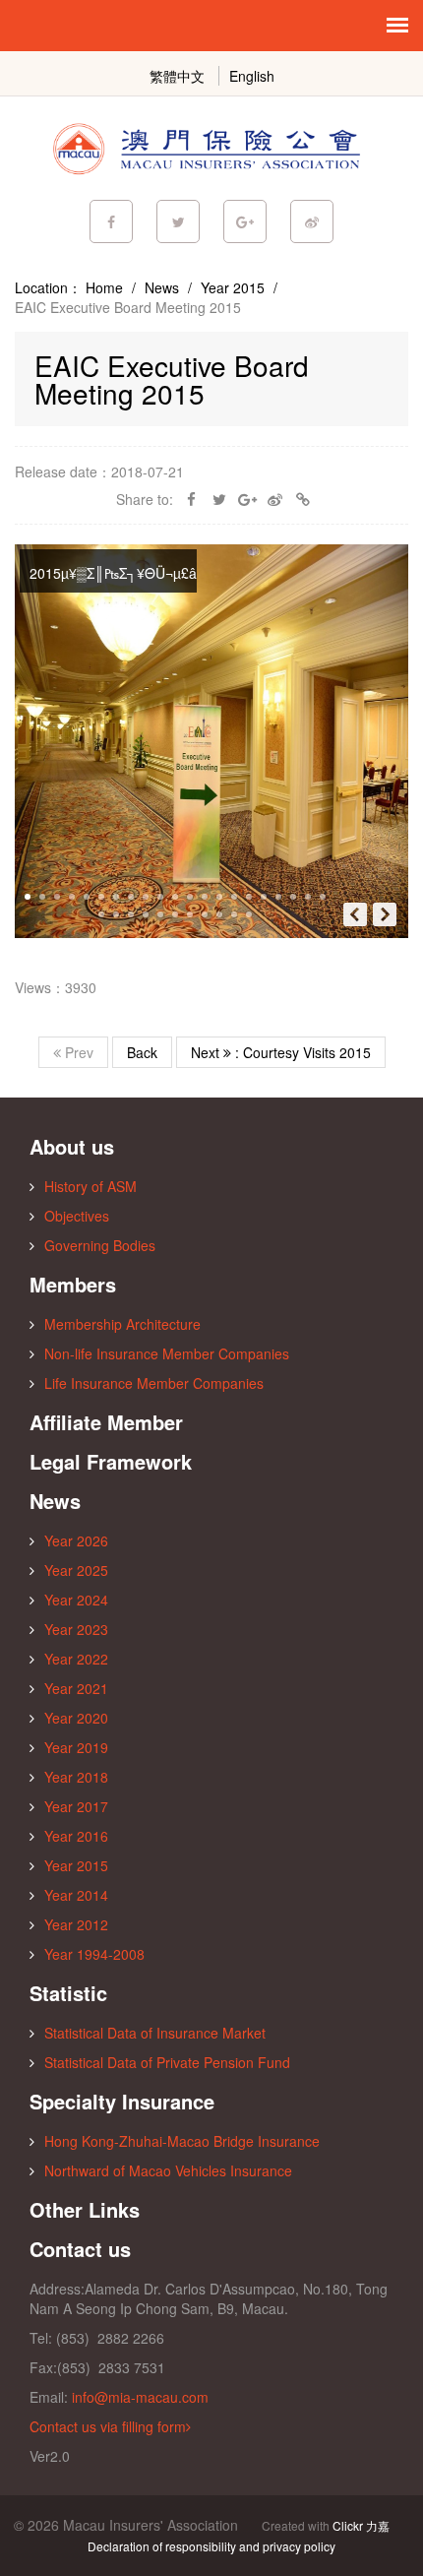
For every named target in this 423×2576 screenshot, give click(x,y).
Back (142, 1052)
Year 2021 (76, 1688)
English (252, 76)
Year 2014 (76, 1895)
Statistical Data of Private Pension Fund (167, 2062)
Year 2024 (76, 1600)
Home (104, 287)
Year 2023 (76, 1629)
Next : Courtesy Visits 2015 (281, 1052)
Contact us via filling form (108, 2426)
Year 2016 (76, 1836)
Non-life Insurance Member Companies (167, 1353)
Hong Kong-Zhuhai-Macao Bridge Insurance (182, 2141)
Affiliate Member (106, 1422)
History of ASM (91, 1186)
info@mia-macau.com (140, 2397)
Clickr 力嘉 (361, 2525)
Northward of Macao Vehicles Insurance (168, 2170)
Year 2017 (76, 1806)
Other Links (85, 2209)
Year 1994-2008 (94, 1954)
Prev (77, 1052)
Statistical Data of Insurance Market (155, 2033)
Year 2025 (76, 1570)
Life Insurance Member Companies (154, 1383)
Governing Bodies (100, 1245)
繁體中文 (177, 76)
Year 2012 (76, 1924)
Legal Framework (111, 1461)
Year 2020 (76, 1718)
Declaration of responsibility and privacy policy (211, 2546)
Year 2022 (76, 1659)
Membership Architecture (122, 1324)
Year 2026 (76, 1540)
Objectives (77, 1216)
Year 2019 (76, 1747)
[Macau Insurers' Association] (211, 148)
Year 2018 (76, 1777)
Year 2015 (233, 287)
